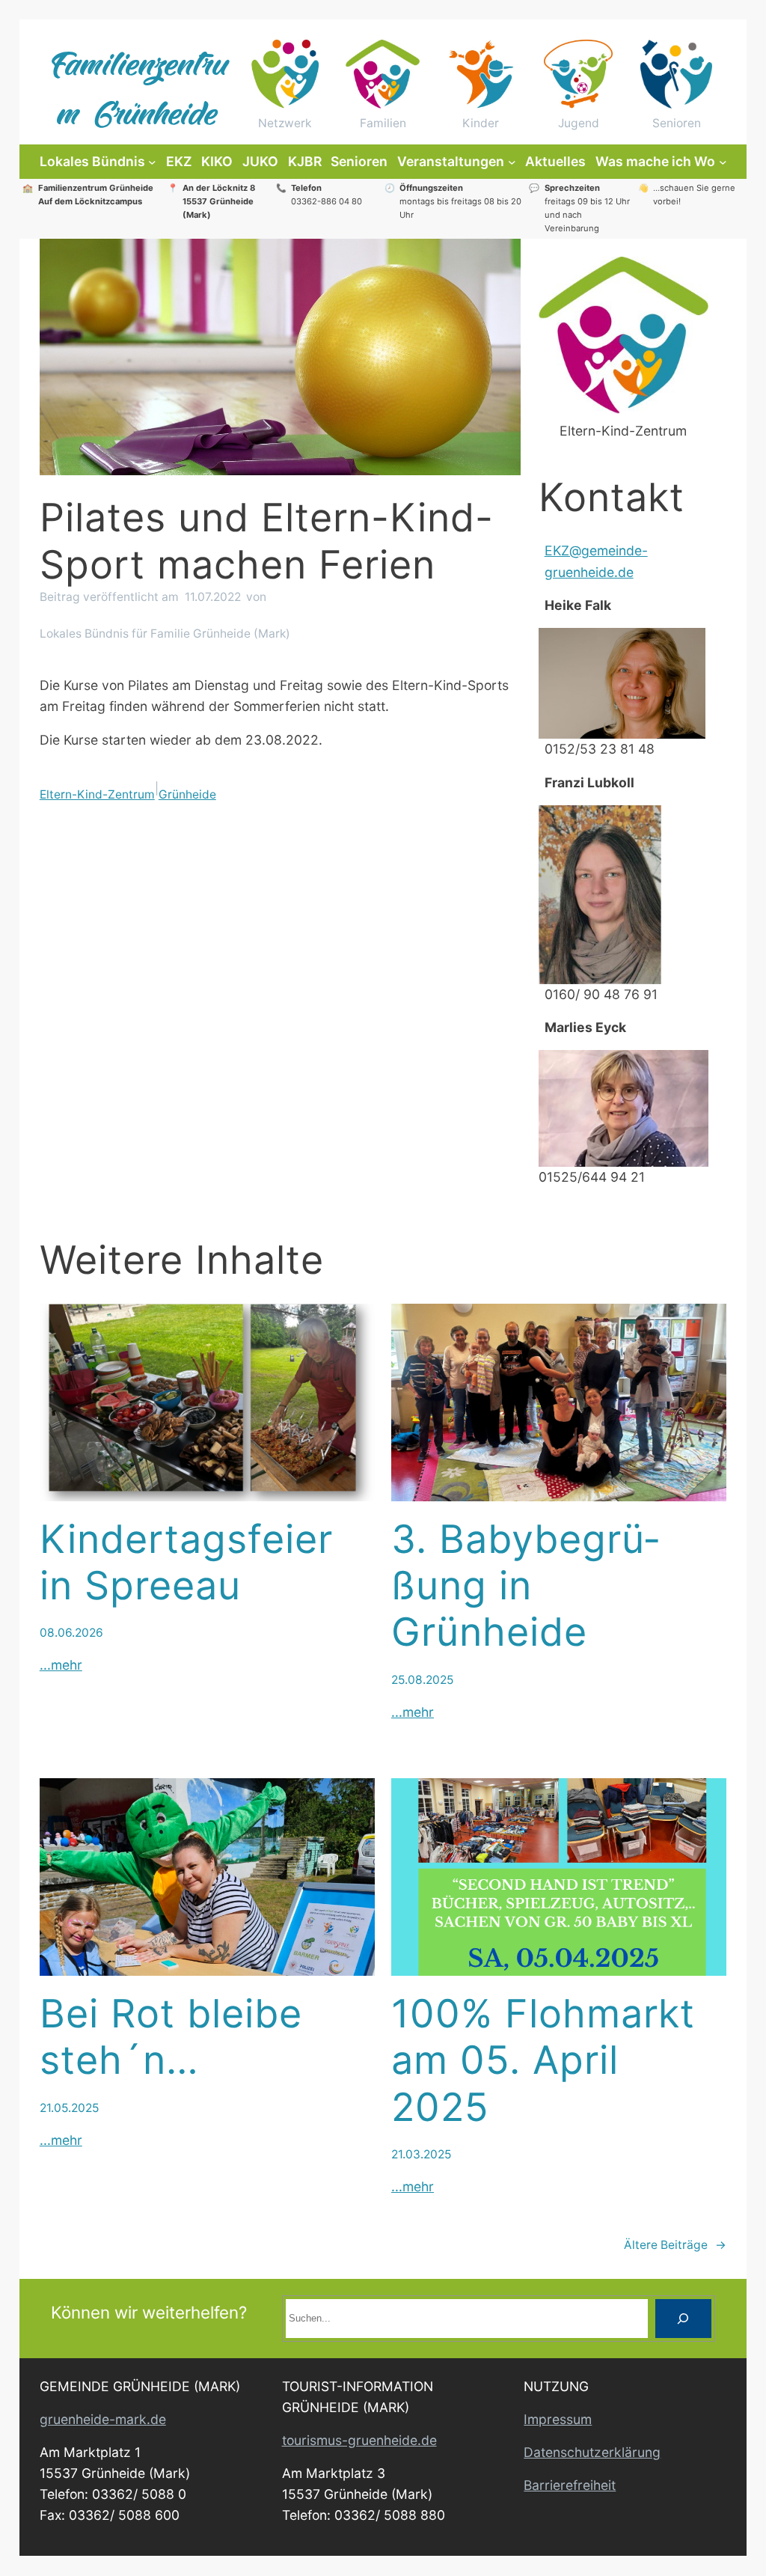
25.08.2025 (422, 1680)
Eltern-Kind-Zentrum (97, 794)
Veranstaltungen (451, 161)
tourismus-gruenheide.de (359, 2440)
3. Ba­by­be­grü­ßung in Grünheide (525, 1586)
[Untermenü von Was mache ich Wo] (723, 162)
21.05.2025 (69, 2108)
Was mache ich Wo (655, 161)
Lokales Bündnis (92, 161)
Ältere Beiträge (675, 2245)
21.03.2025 (421, 2154)
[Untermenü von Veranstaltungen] (512, 162)
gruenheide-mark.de (103, 2419)
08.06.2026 (71, 1633)
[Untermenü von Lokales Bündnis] (152, 162)
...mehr (61, 1665)
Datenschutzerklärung (592, 2452)
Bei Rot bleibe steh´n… (171, 2037)
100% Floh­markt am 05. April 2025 (543, 2061)
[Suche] (683, 2318)
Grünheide (187, 794)
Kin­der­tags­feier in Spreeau (186, 1563)
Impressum (558, 2419)
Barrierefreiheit (570, 2485)
